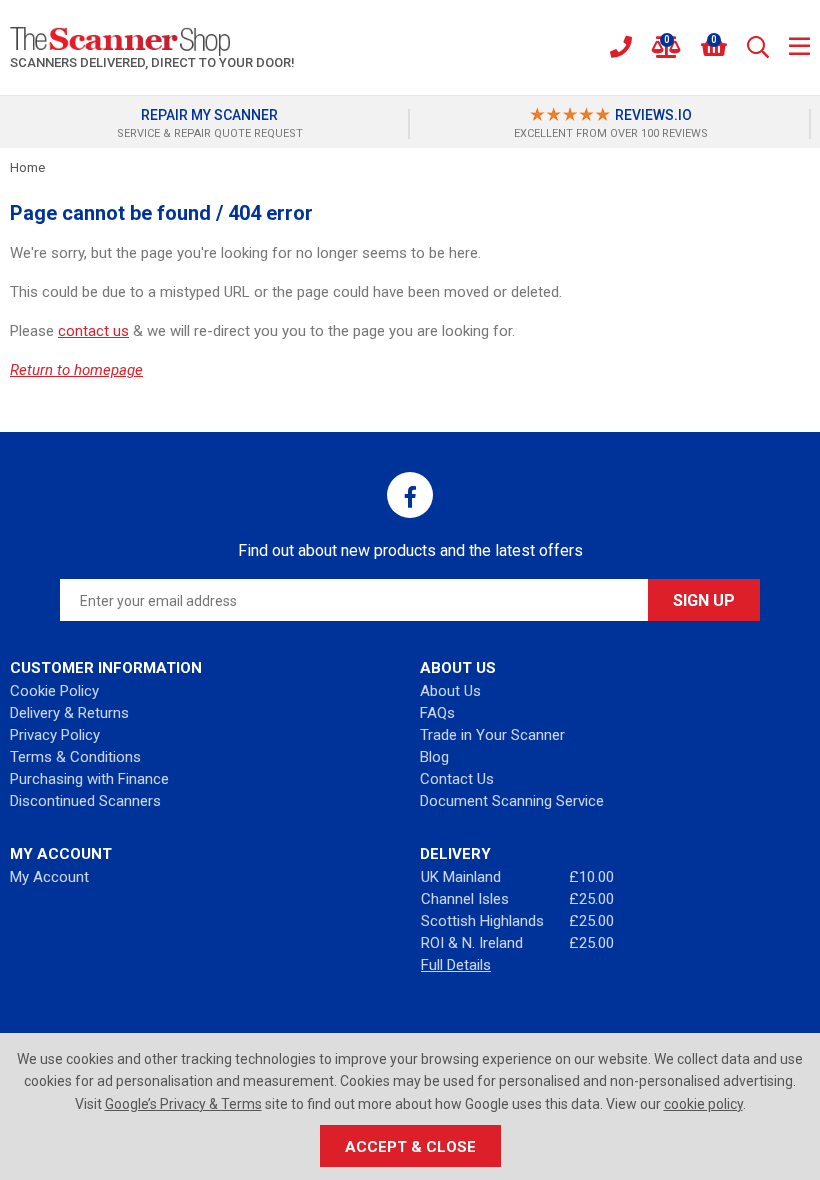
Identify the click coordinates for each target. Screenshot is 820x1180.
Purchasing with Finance (89, 779)
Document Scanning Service (512, 801)
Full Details (456, 965)
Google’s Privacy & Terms (183, 1104)
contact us (93, 331)
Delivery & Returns (69, 713)
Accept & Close (410, 1147)
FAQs (437, 713)
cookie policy (703, 1104)
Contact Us (457, 779)
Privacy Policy (55, 735)
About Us (450, 691)
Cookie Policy (54, 691)
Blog (434, 757)
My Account (49, 877)
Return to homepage (76, 370)
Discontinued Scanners (85, 801)
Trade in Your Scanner (492, 735)
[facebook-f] (410, 495)
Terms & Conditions (75, 757)
